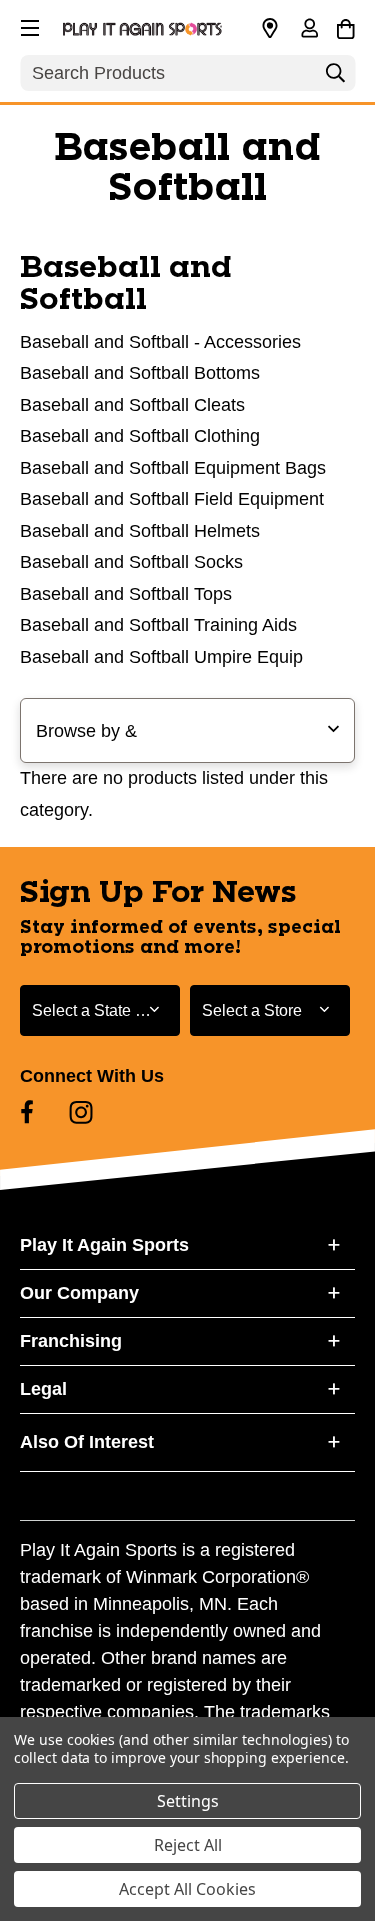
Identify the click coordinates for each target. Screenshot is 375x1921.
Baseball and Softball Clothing (140, 436)
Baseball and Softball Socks (131, 562)
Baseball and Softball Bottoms (140, 373)
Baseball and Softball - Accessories (160, 342)
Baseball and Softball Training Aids (158, 625)
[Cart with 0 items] (345, 26)
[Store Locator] (270, 29)
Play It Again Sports (104, 1245)
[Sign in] (309, 30)
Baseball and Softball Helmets (140, 531)
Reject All (188, 1845)
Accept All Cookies (187, 1889)
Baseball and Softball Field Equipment (172, 499)
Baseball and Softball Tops (126, 594)
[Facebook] (27, 1112)
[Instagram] (81, 1112)
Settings (188, 1801)
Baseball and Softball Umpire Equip (161, 657)
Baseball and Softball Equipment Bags (173, 468)
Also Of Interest (87, 1442)
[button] (28, 25)
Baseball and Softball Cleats (132, 405)
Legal (43, 1389)
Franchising (71, 1341)
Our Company (79, 1293)
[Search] (335, 78)
